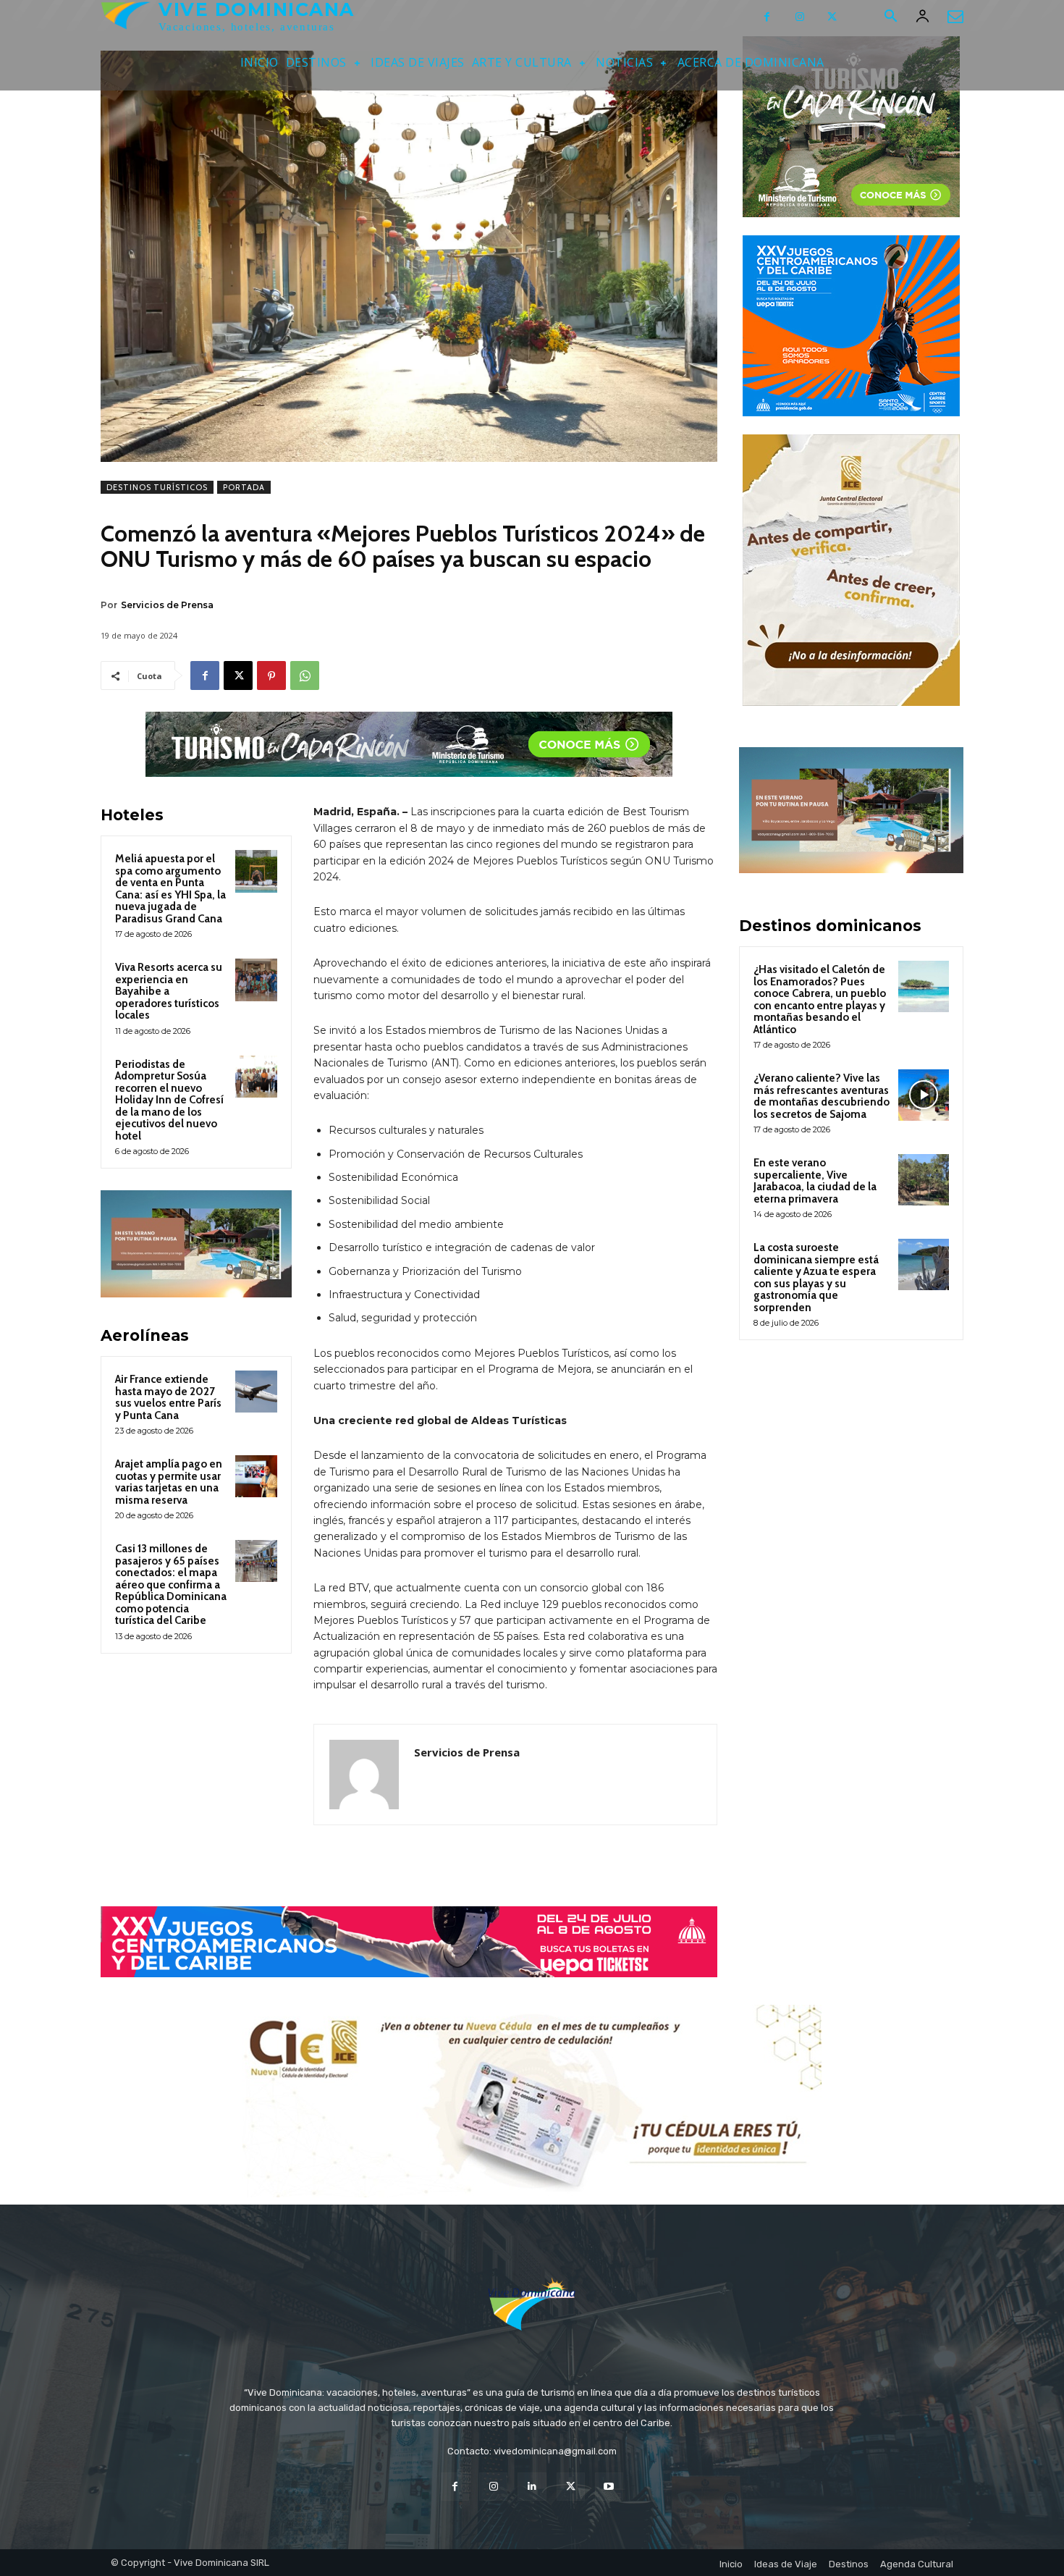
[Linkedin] (532, 2487)
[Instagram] (799, 17)
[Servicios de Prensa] (364, 1775)
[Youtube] (609, 2487)
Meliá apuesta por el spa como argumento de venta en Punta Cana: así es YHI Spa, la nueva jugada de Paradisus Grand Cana (170, 889)
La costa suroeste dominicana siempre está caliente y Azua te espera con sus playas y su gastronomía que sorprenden (816, 1278)
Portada (244, 487)
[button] (890, 17)
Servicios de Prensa (167, 605)
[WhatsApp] (305, 675)
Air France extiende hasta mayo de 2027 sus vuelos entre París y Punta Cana (168, 1397)
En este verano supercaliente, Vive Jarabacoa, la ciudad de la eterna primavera (815, 1181)
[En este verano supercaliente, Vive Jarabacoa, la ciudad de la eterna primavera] (924, 1179)
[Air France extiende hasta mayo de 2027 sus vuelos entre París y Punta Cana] (256, 1392)
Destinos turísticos (157, 487)
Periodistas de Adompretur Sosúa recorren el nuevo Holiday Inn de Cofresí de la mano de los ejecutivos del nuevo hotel (169, 1100)
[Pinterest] (271, 675)
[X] (832, 17)
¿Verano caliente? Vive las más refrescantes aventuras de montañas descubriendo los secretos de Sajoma (822, 1096)
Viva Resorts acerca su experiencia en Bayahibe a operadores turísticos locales (169, 991)
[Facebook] (767, 17)
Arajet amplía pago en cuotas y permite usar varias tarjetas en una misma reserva (169, 1482)
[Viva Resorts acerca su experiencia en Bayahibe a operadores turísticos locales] (256, 980)
